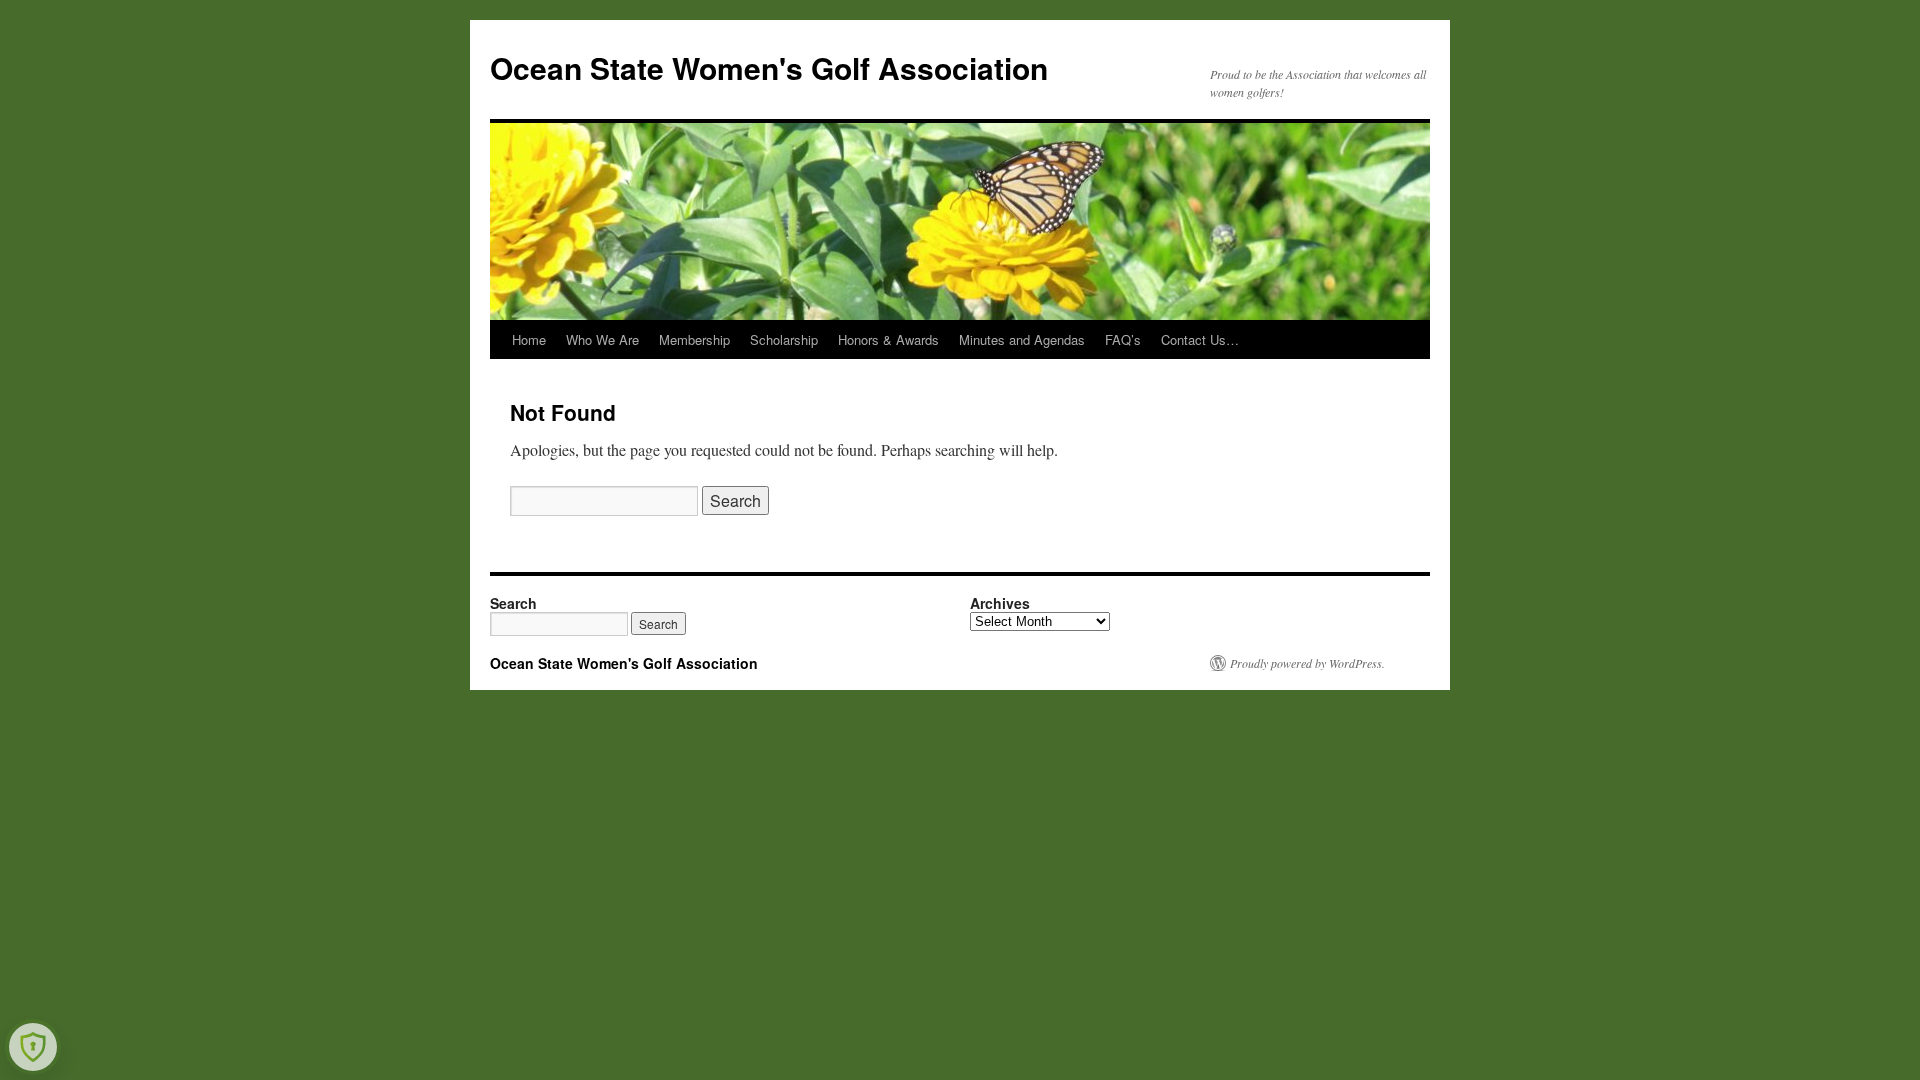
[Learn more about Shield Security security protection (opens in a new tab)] (33, 1047)
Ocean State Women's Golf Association (769, 67)
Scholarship (784, 339)
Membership (694, 339)
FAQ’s (1123, 339)
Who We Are (602, 339)
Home (529, 339)
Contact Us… (1200, 339)
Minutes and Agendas (1022, 339)
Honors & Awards (888, 339)
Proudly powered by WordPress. (1307, 663)
